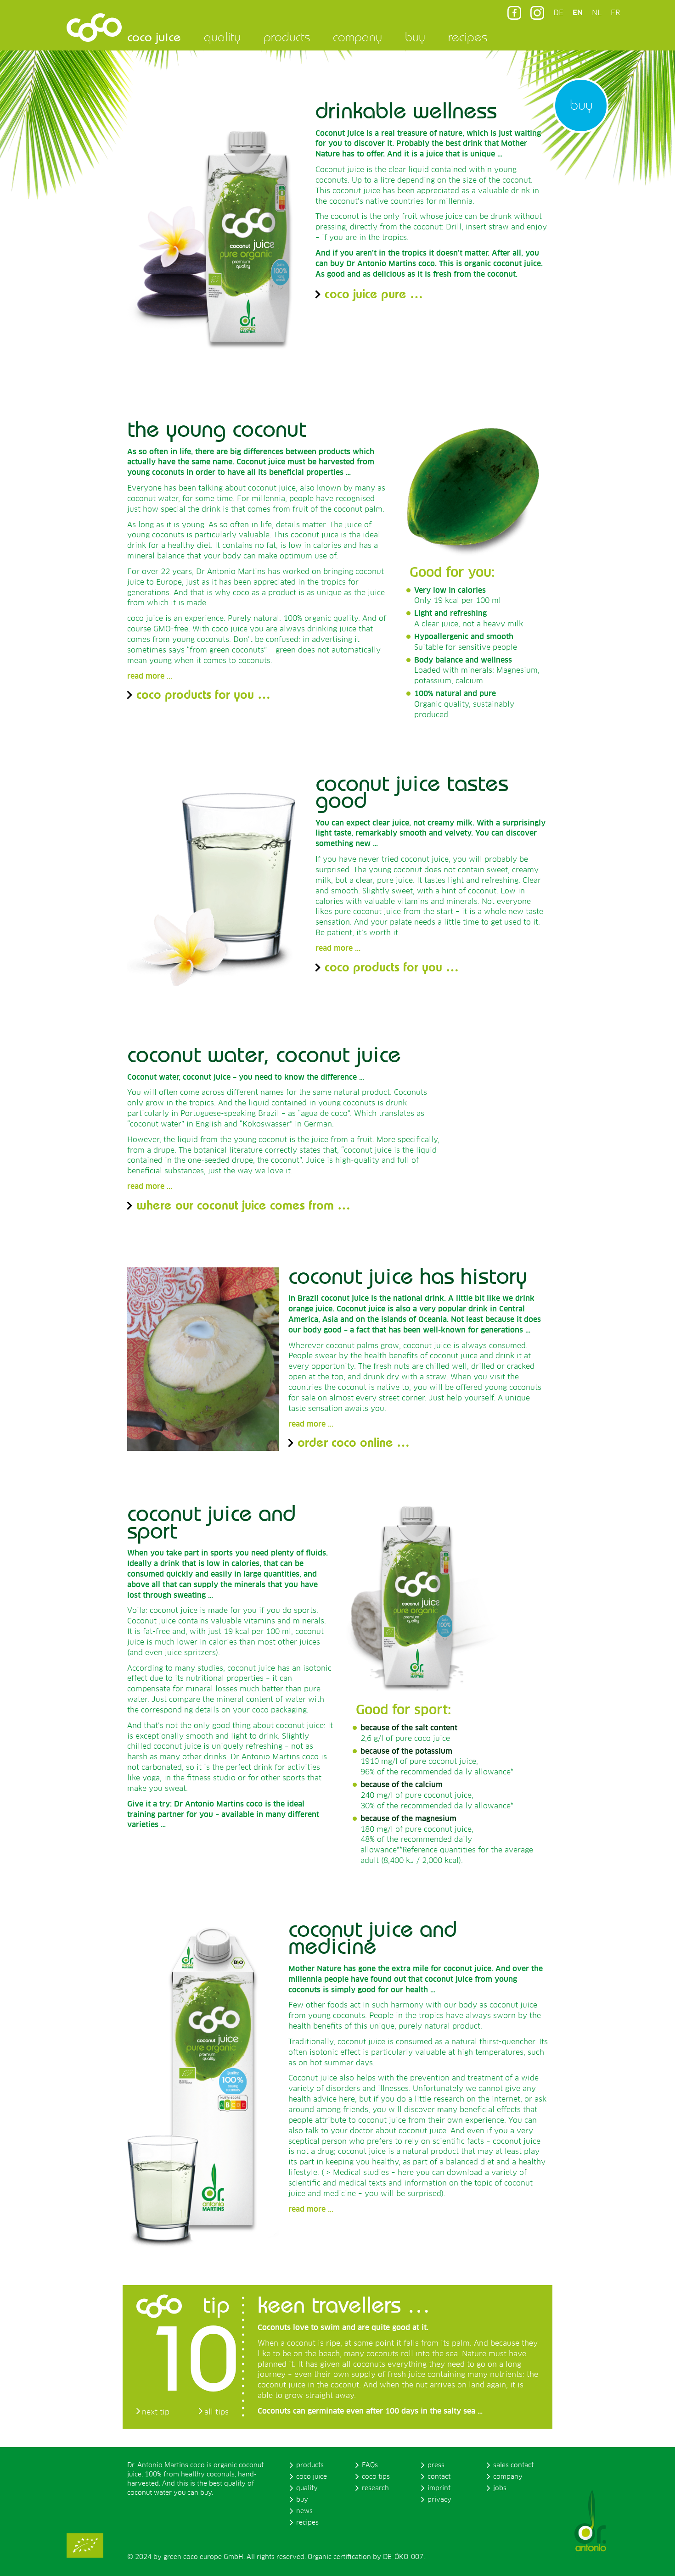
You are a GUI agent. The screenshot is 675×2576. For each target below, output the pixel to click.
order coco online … (354, 1442)
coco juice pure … (374, 293)
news (304, 2511)
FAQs (370, 2465)
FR (615, 13)
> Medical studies (357, 2173)
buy (415, 37)
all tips (217, 2412)
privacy (439, 2500)
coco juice (154, 37)
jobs (500, 2488)
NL (597, 13)
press (436, 2465)
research (375, 2488)
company (357, 37)
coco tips (376, 2477)
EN (578, 13)
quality (222, 37)
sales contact (513, 2465)
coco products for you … (203, 694)
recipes (468, 37)
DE (558, 13)
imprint (439, 2488)
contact (439, 2477)
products (287, 37)
